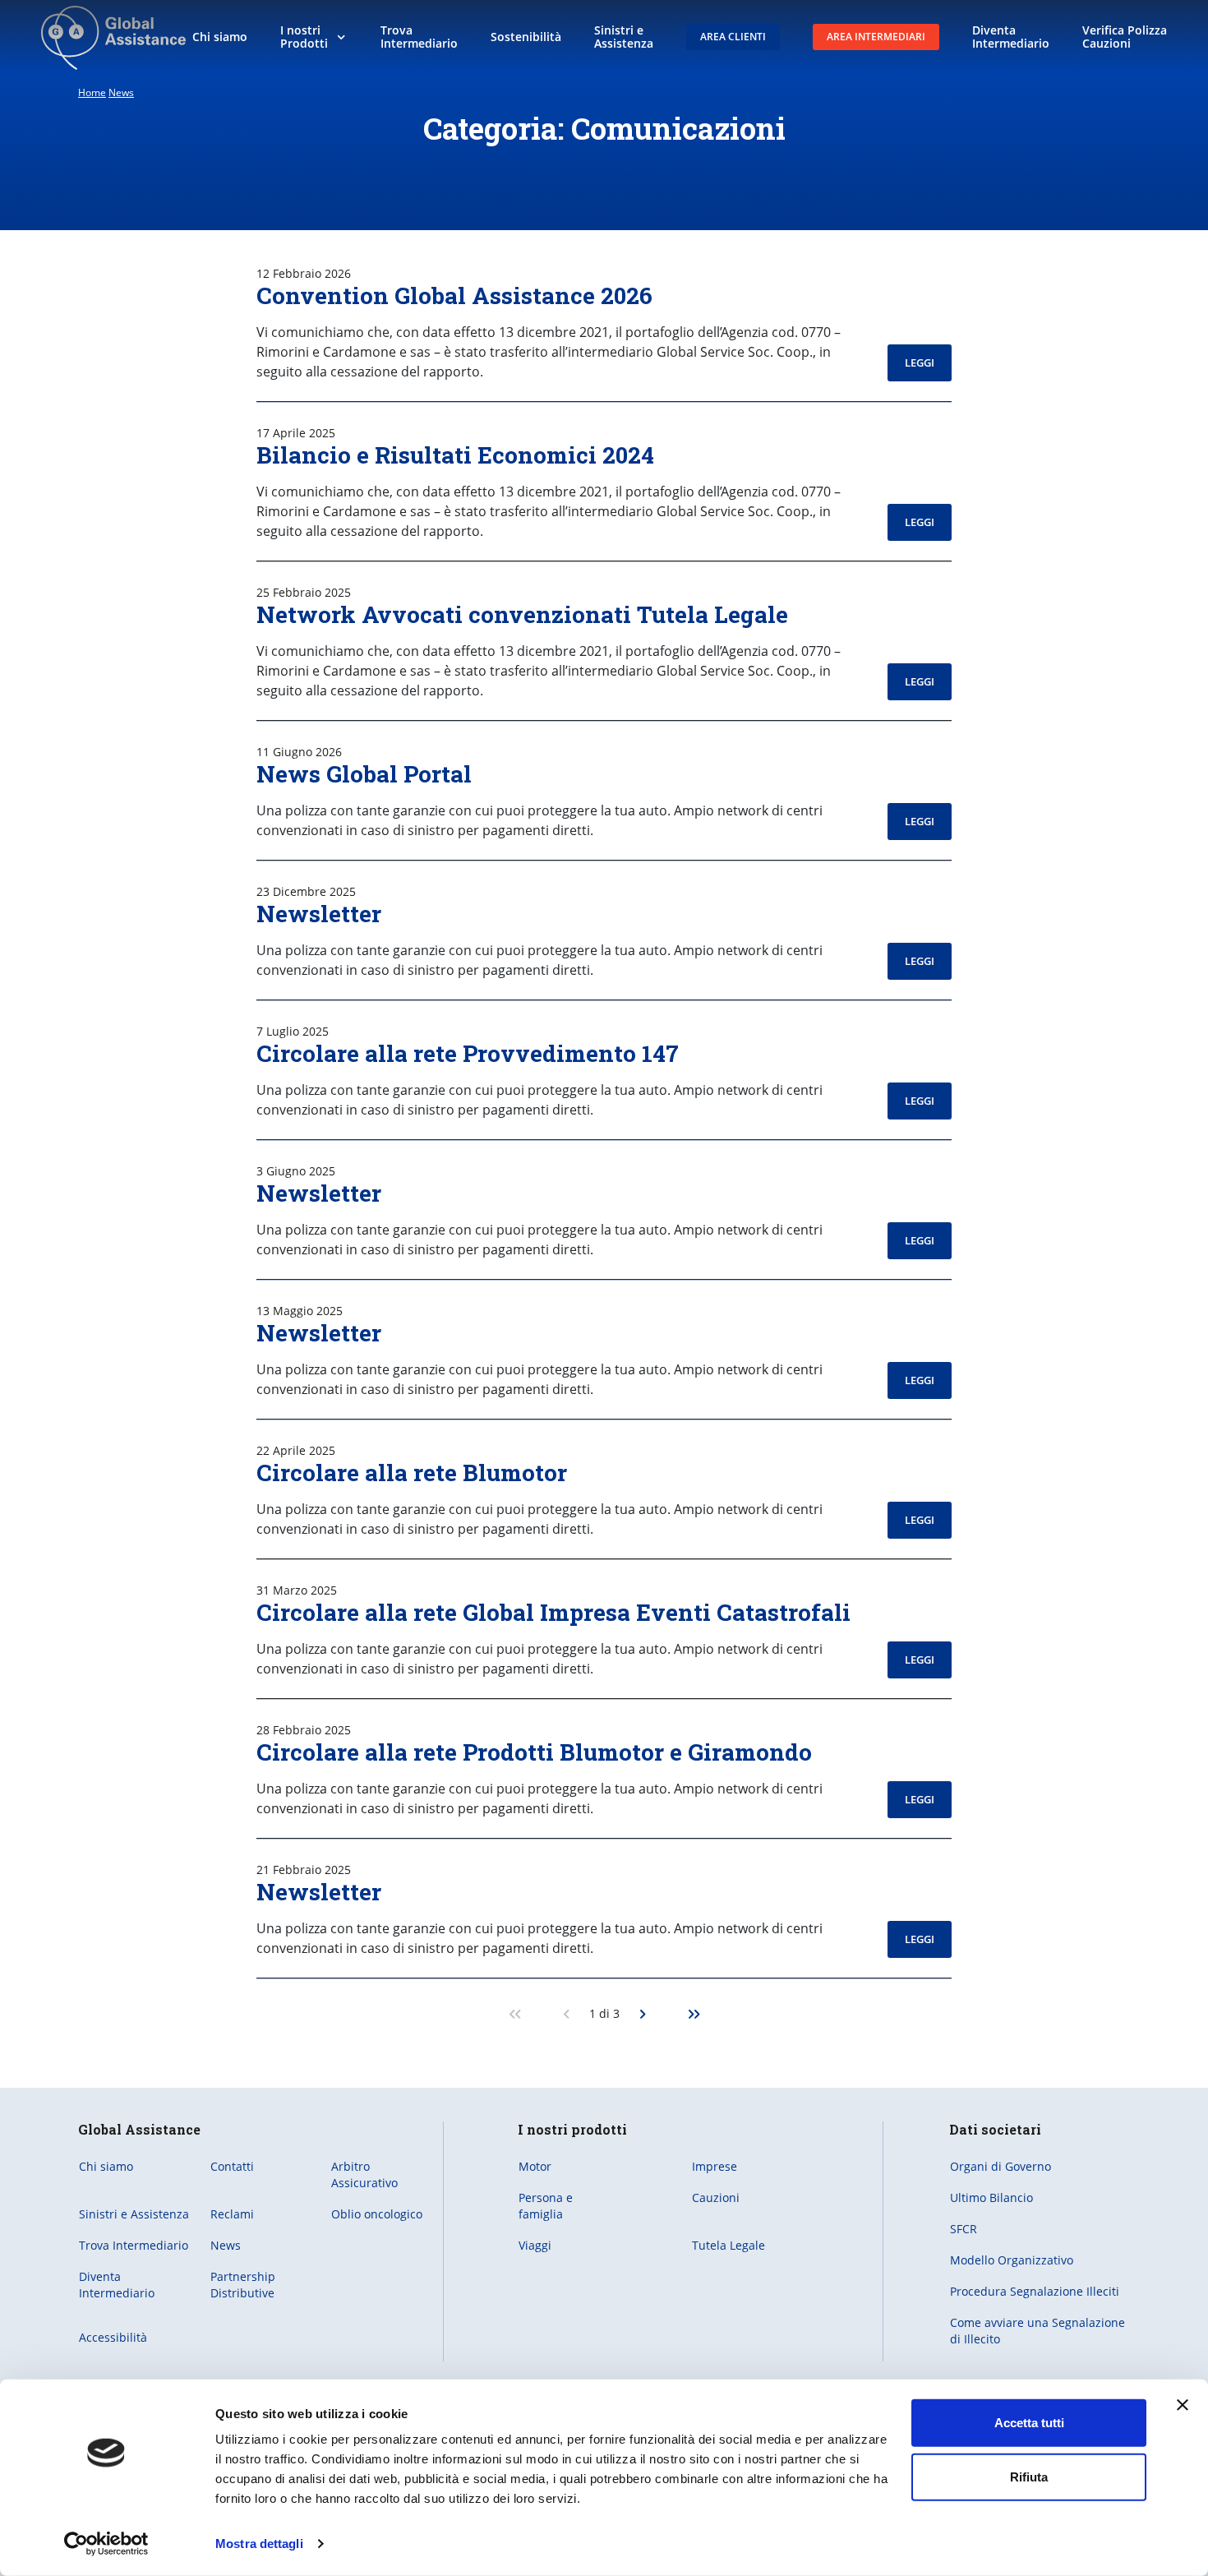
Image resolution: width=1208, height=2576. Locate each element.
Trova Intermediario (134, 2245)
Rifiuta (1029, 2476)
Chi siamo (106, 2166)
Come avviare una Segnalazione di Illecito (1037, 2331)
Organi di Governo (1001, 2166)
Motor (535, 2166)
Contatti (232, 2166)
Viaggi (535, 2245)
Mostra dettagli (259, 2544)
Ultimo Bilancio (991, 2197)
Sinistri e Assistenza (134, 2214)
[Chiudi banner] (1183, 2405)
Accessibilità (113, 2337)
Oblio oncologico (377, 2214)
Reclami (232, 2214)
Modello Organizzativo (1012, 2260)
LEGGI (920, 362)
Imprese (715, 2166)
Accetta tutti (1029, 2423)
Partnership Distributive (243, 2285)
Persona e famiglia (546, 2206)
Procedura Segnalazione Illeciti (1035, 2291)
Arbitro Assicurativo (364, 2174)
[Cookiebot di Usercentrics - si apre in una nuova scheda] (106, 2544)
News (121, 92)
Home (92, 92)
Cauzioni (716, 2197)
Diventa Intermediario (117, 2285)
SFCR (964, 2229)
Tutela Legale (728, 2245)
